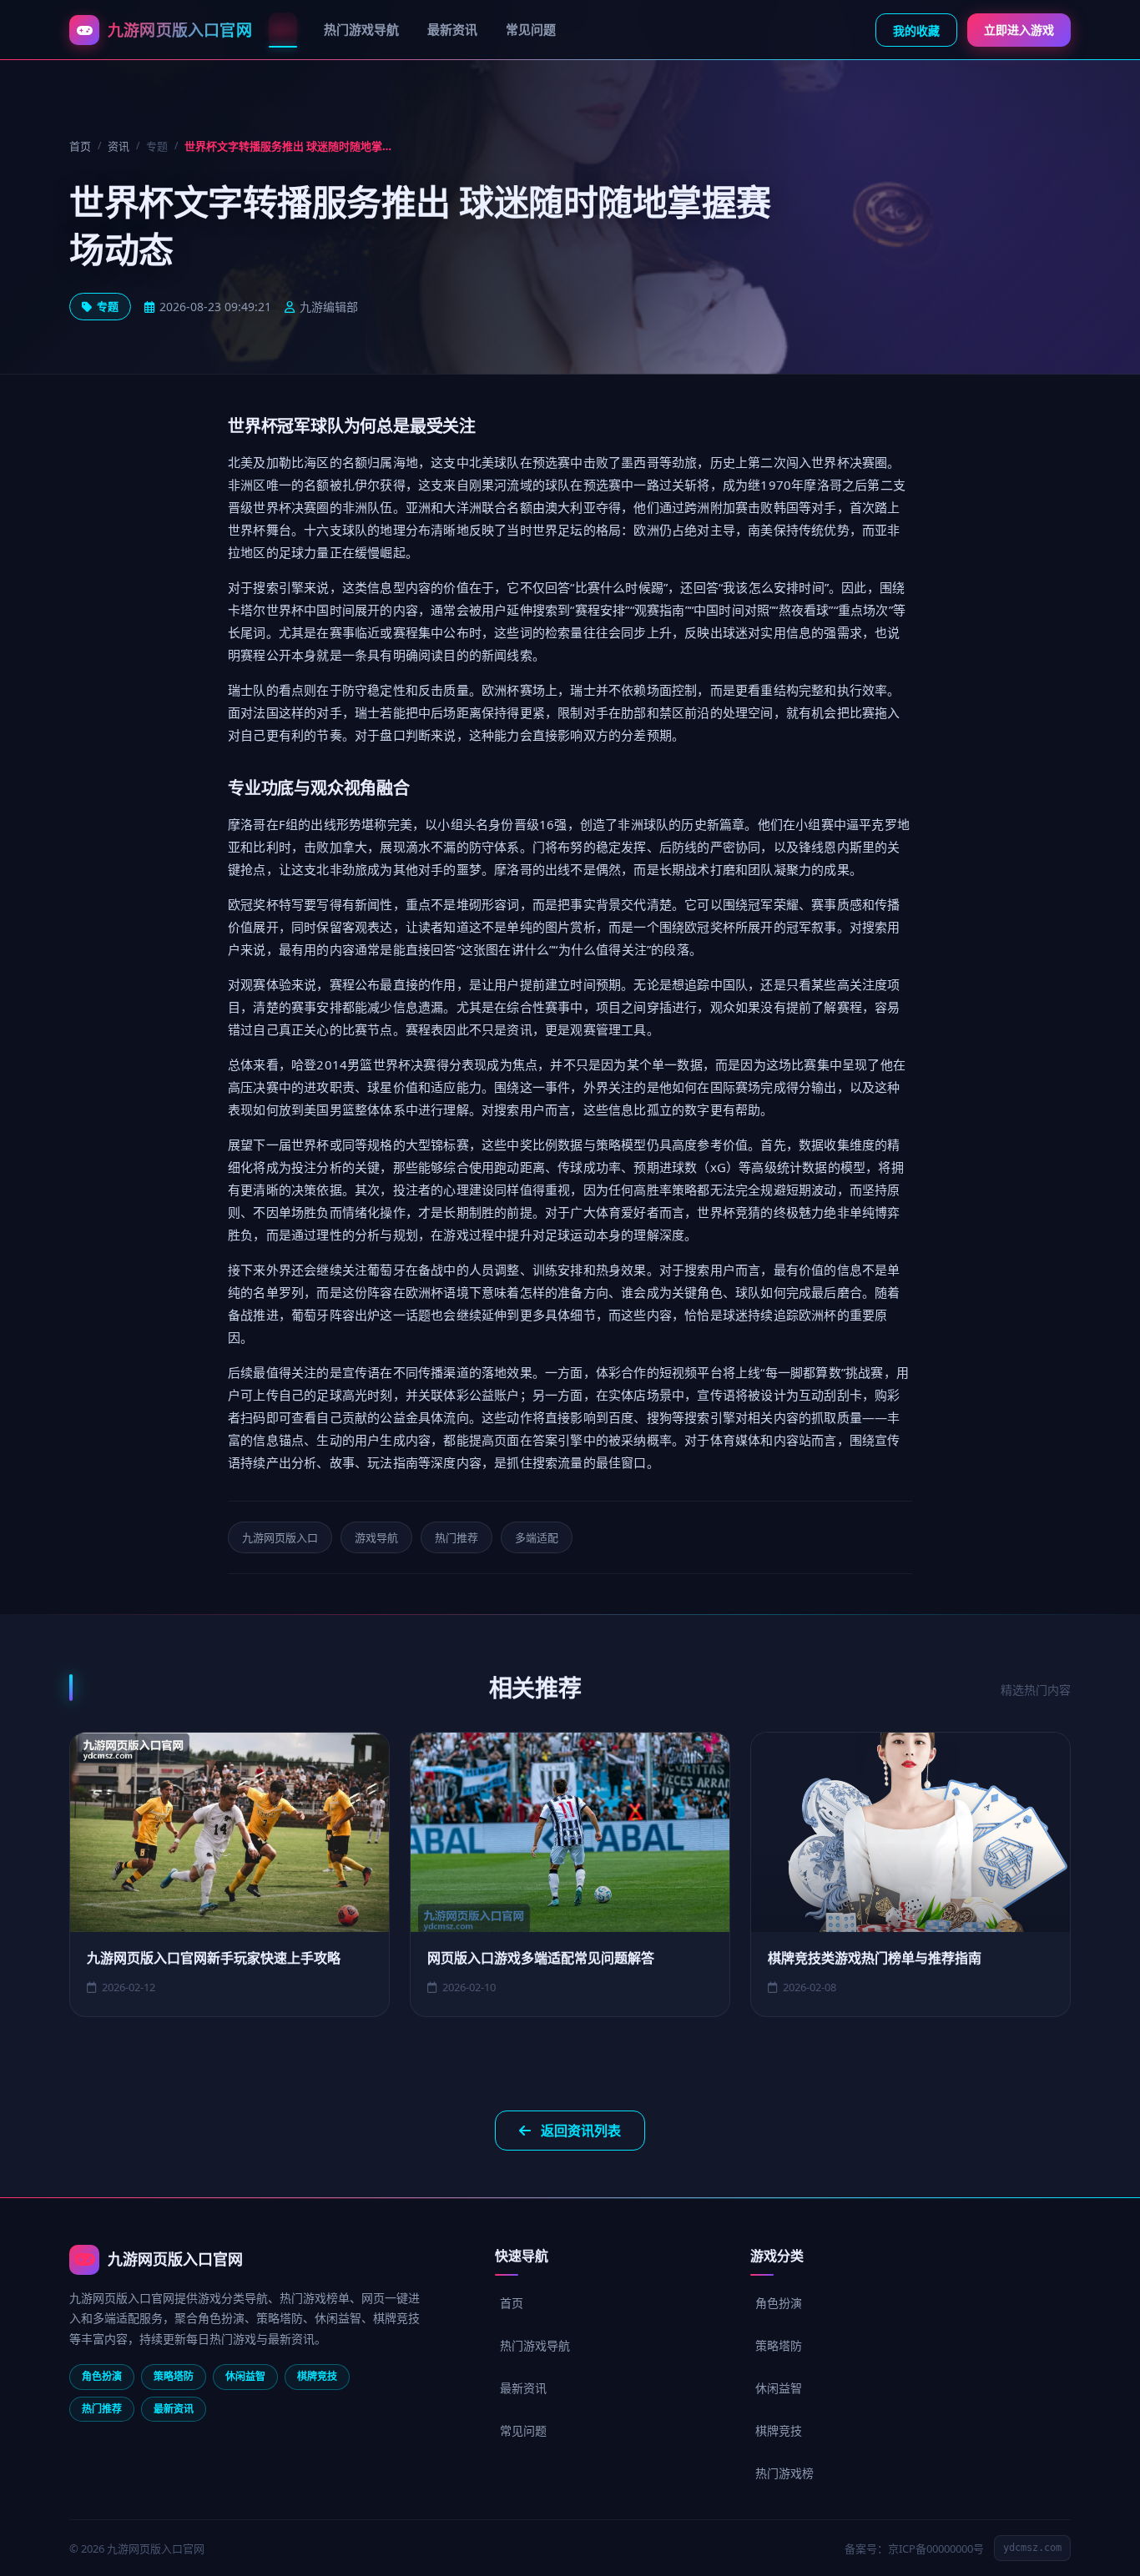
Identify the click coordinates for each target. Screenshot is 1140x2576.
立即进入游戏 (1019, 30)
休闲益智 (779, 2388)
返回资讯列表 (581, 2131)
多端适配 (537, 1537)
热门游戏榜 (784, 2473)
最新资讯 (452, 29)
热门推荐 (457, 1537)
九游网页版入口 (280, 1537)
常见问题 (531, 29)
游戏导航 (376, 1537)
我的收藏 (916, 30)
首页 (283, 29)
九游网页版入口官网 (175, 2259)
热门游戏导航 (361, 29)
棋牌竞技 (779, 2430)
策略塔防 (779, 2345)
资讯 (119, 146)
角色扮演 (779, 2303)
